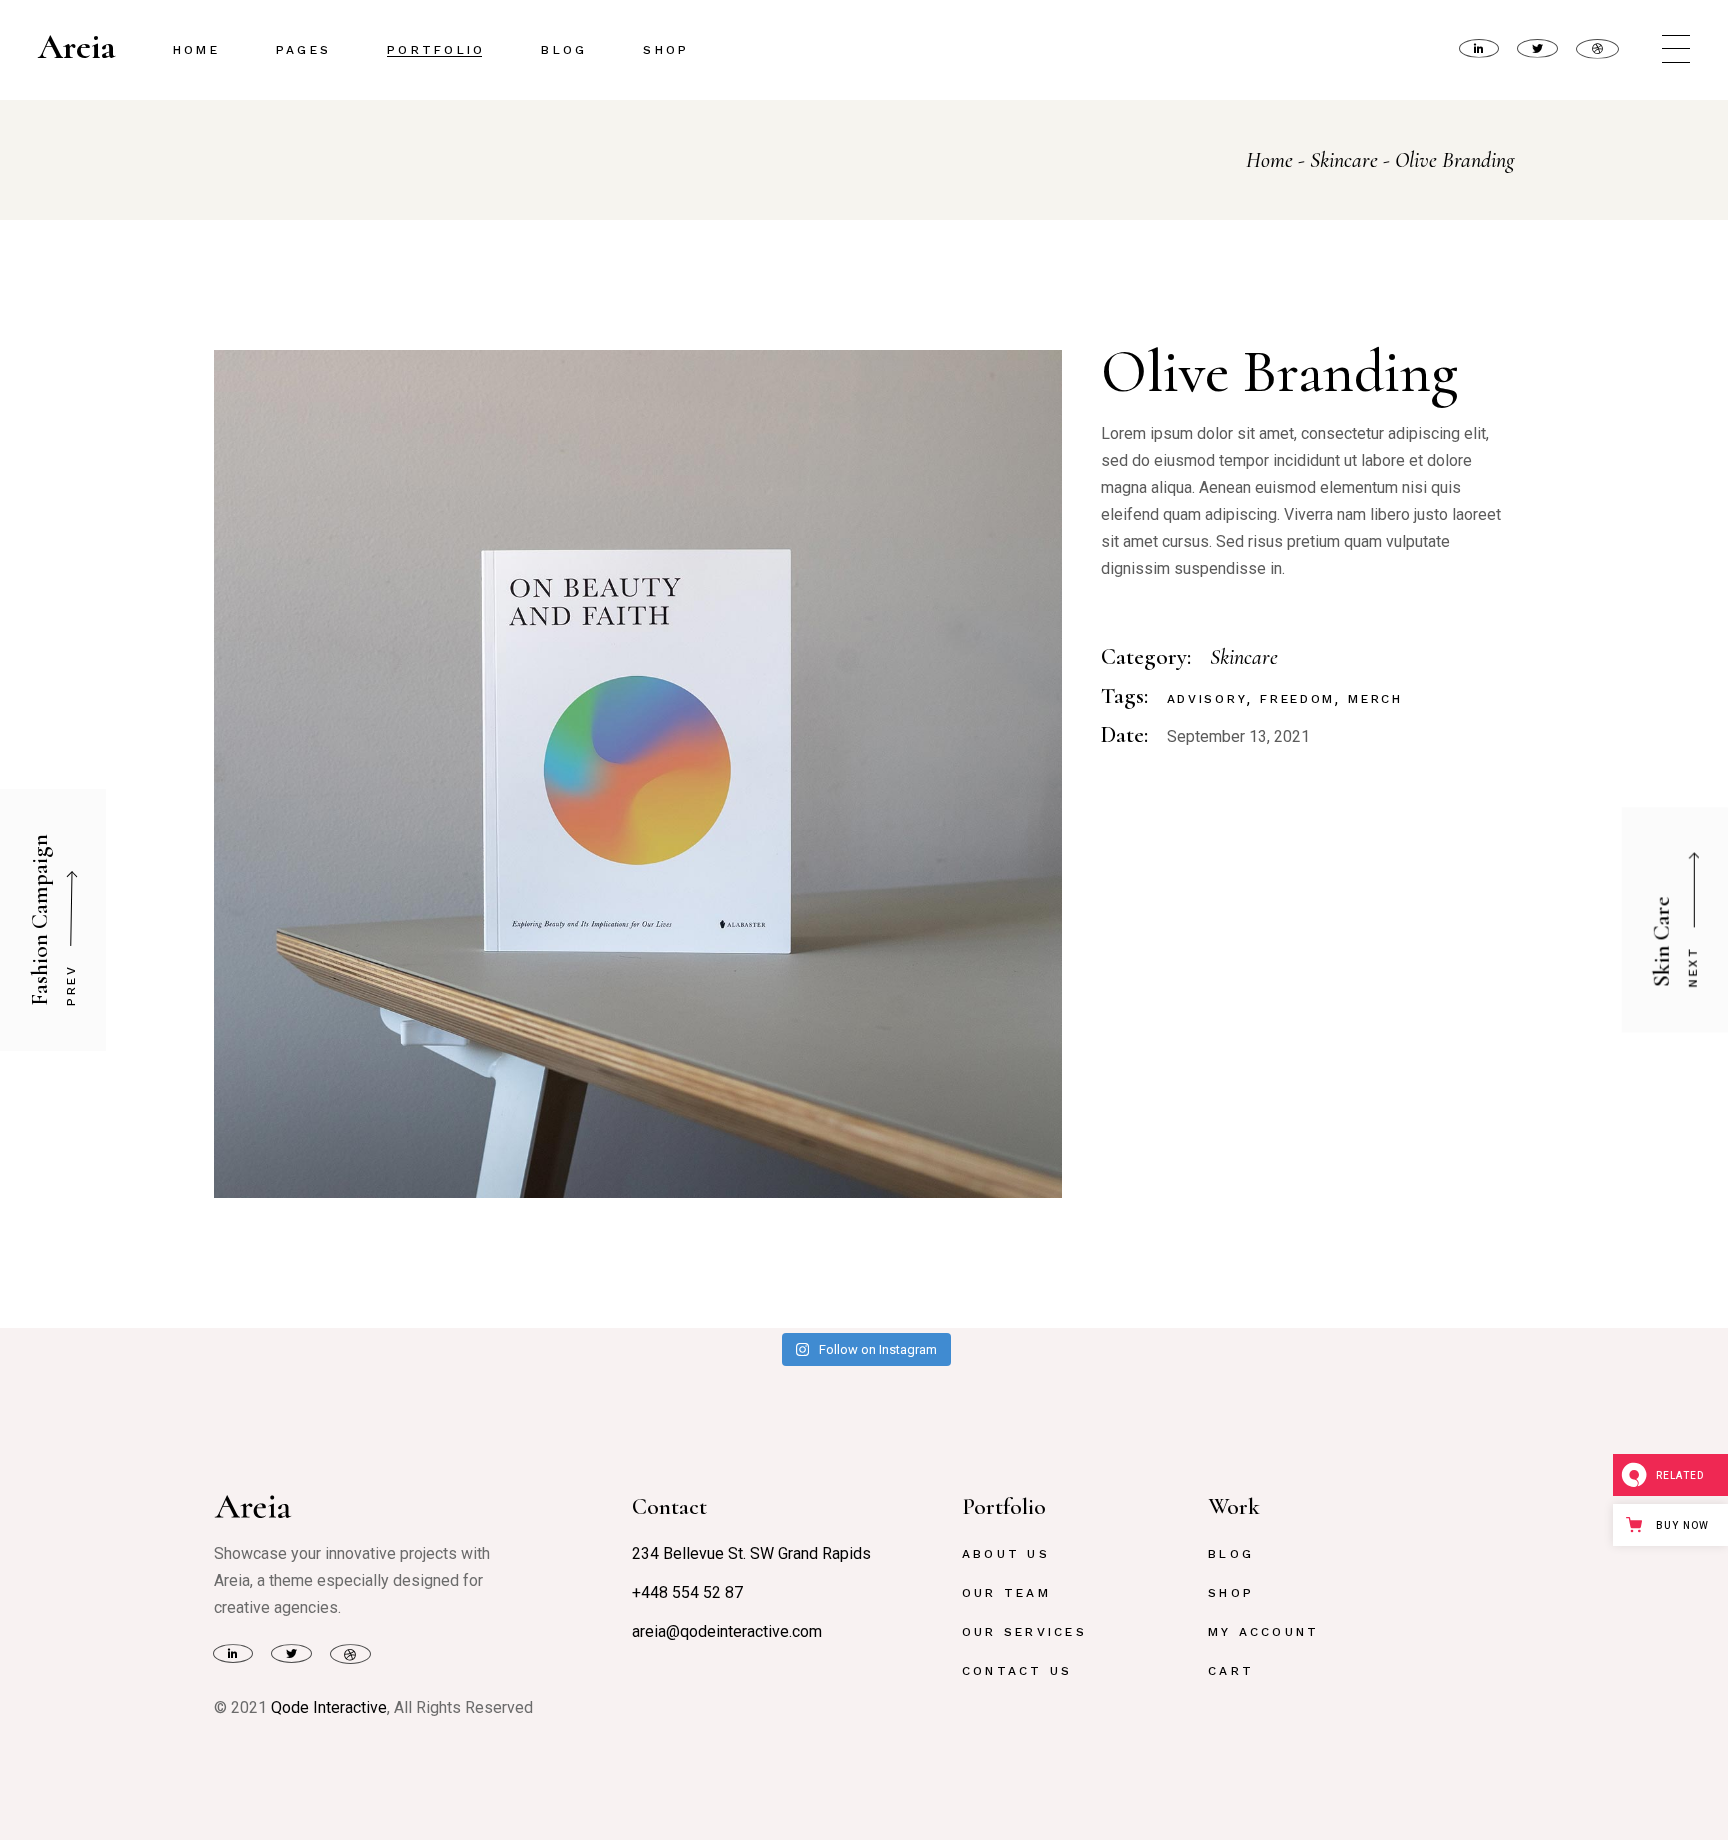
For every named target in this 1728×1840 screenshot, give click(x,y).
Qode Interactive (329, 1707)
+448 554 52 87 (687, 1592)
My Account (1263, 1632)
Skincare (1244, 657)
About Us (1006, 1554)
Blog (1231, 1554)
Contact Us (1017, 1671)
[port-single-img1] (638, 774)
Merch (1375, 699)
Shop (1231, 1593)
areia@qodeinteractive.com (727, 1631)
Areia (77, 47)
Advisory (1207, 699)
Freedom (1297, 699)
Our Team (1006, 1593)
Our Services (1024, 1632)
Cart (1231, 1671)
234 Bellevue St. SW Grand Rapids (751, 1553)
